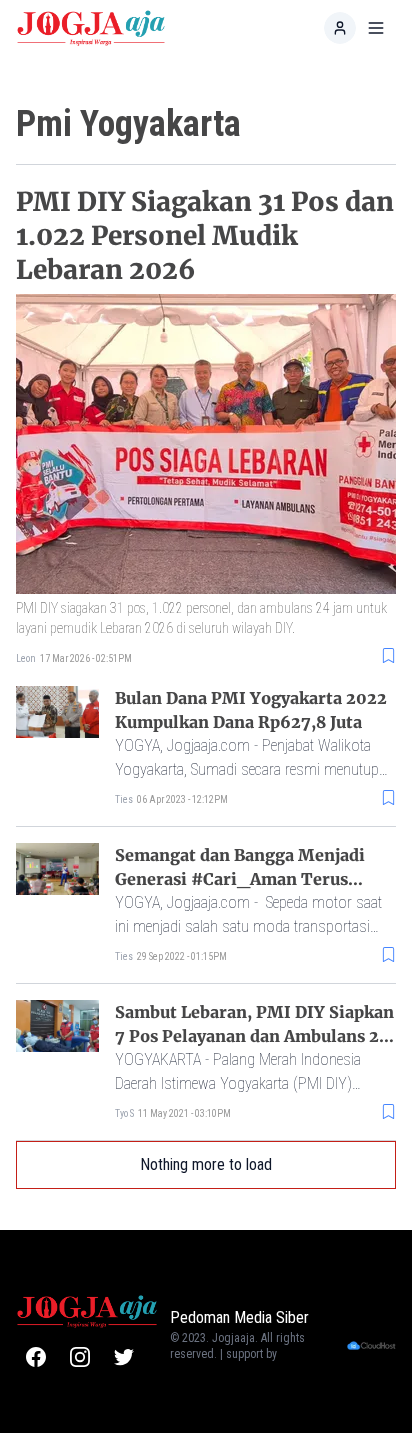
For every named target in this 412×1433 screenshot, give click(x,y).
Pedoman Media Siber (239, 1317)
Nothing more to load (206, 1164)
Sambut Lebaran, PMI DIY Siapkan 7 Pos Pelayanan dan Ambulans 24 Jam (254, 1036)
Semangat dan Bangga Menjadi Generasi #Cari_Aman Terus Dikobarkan (240, 879)
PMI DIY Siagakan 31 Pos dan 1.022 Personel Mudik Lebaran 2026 (205, 235)
